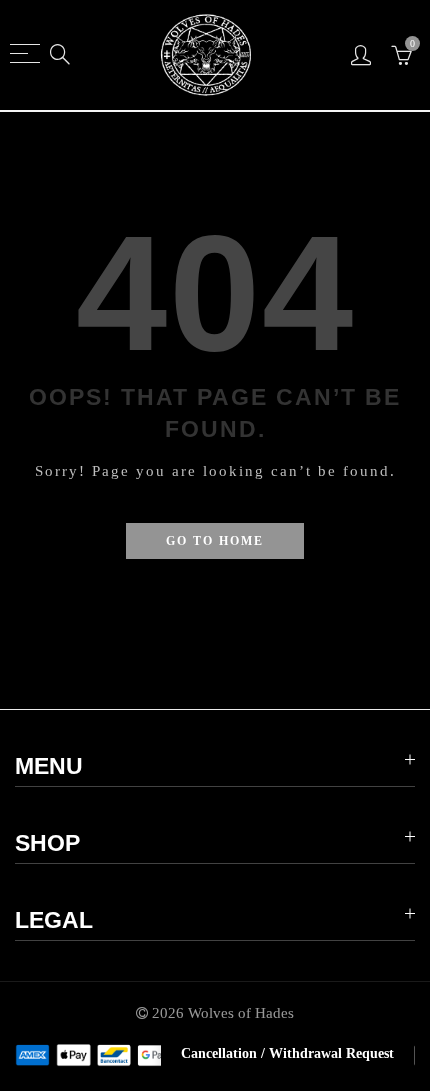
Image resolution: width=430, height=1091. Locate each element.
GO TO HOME (215, 541)
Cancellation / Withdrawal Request (287, 1053)
